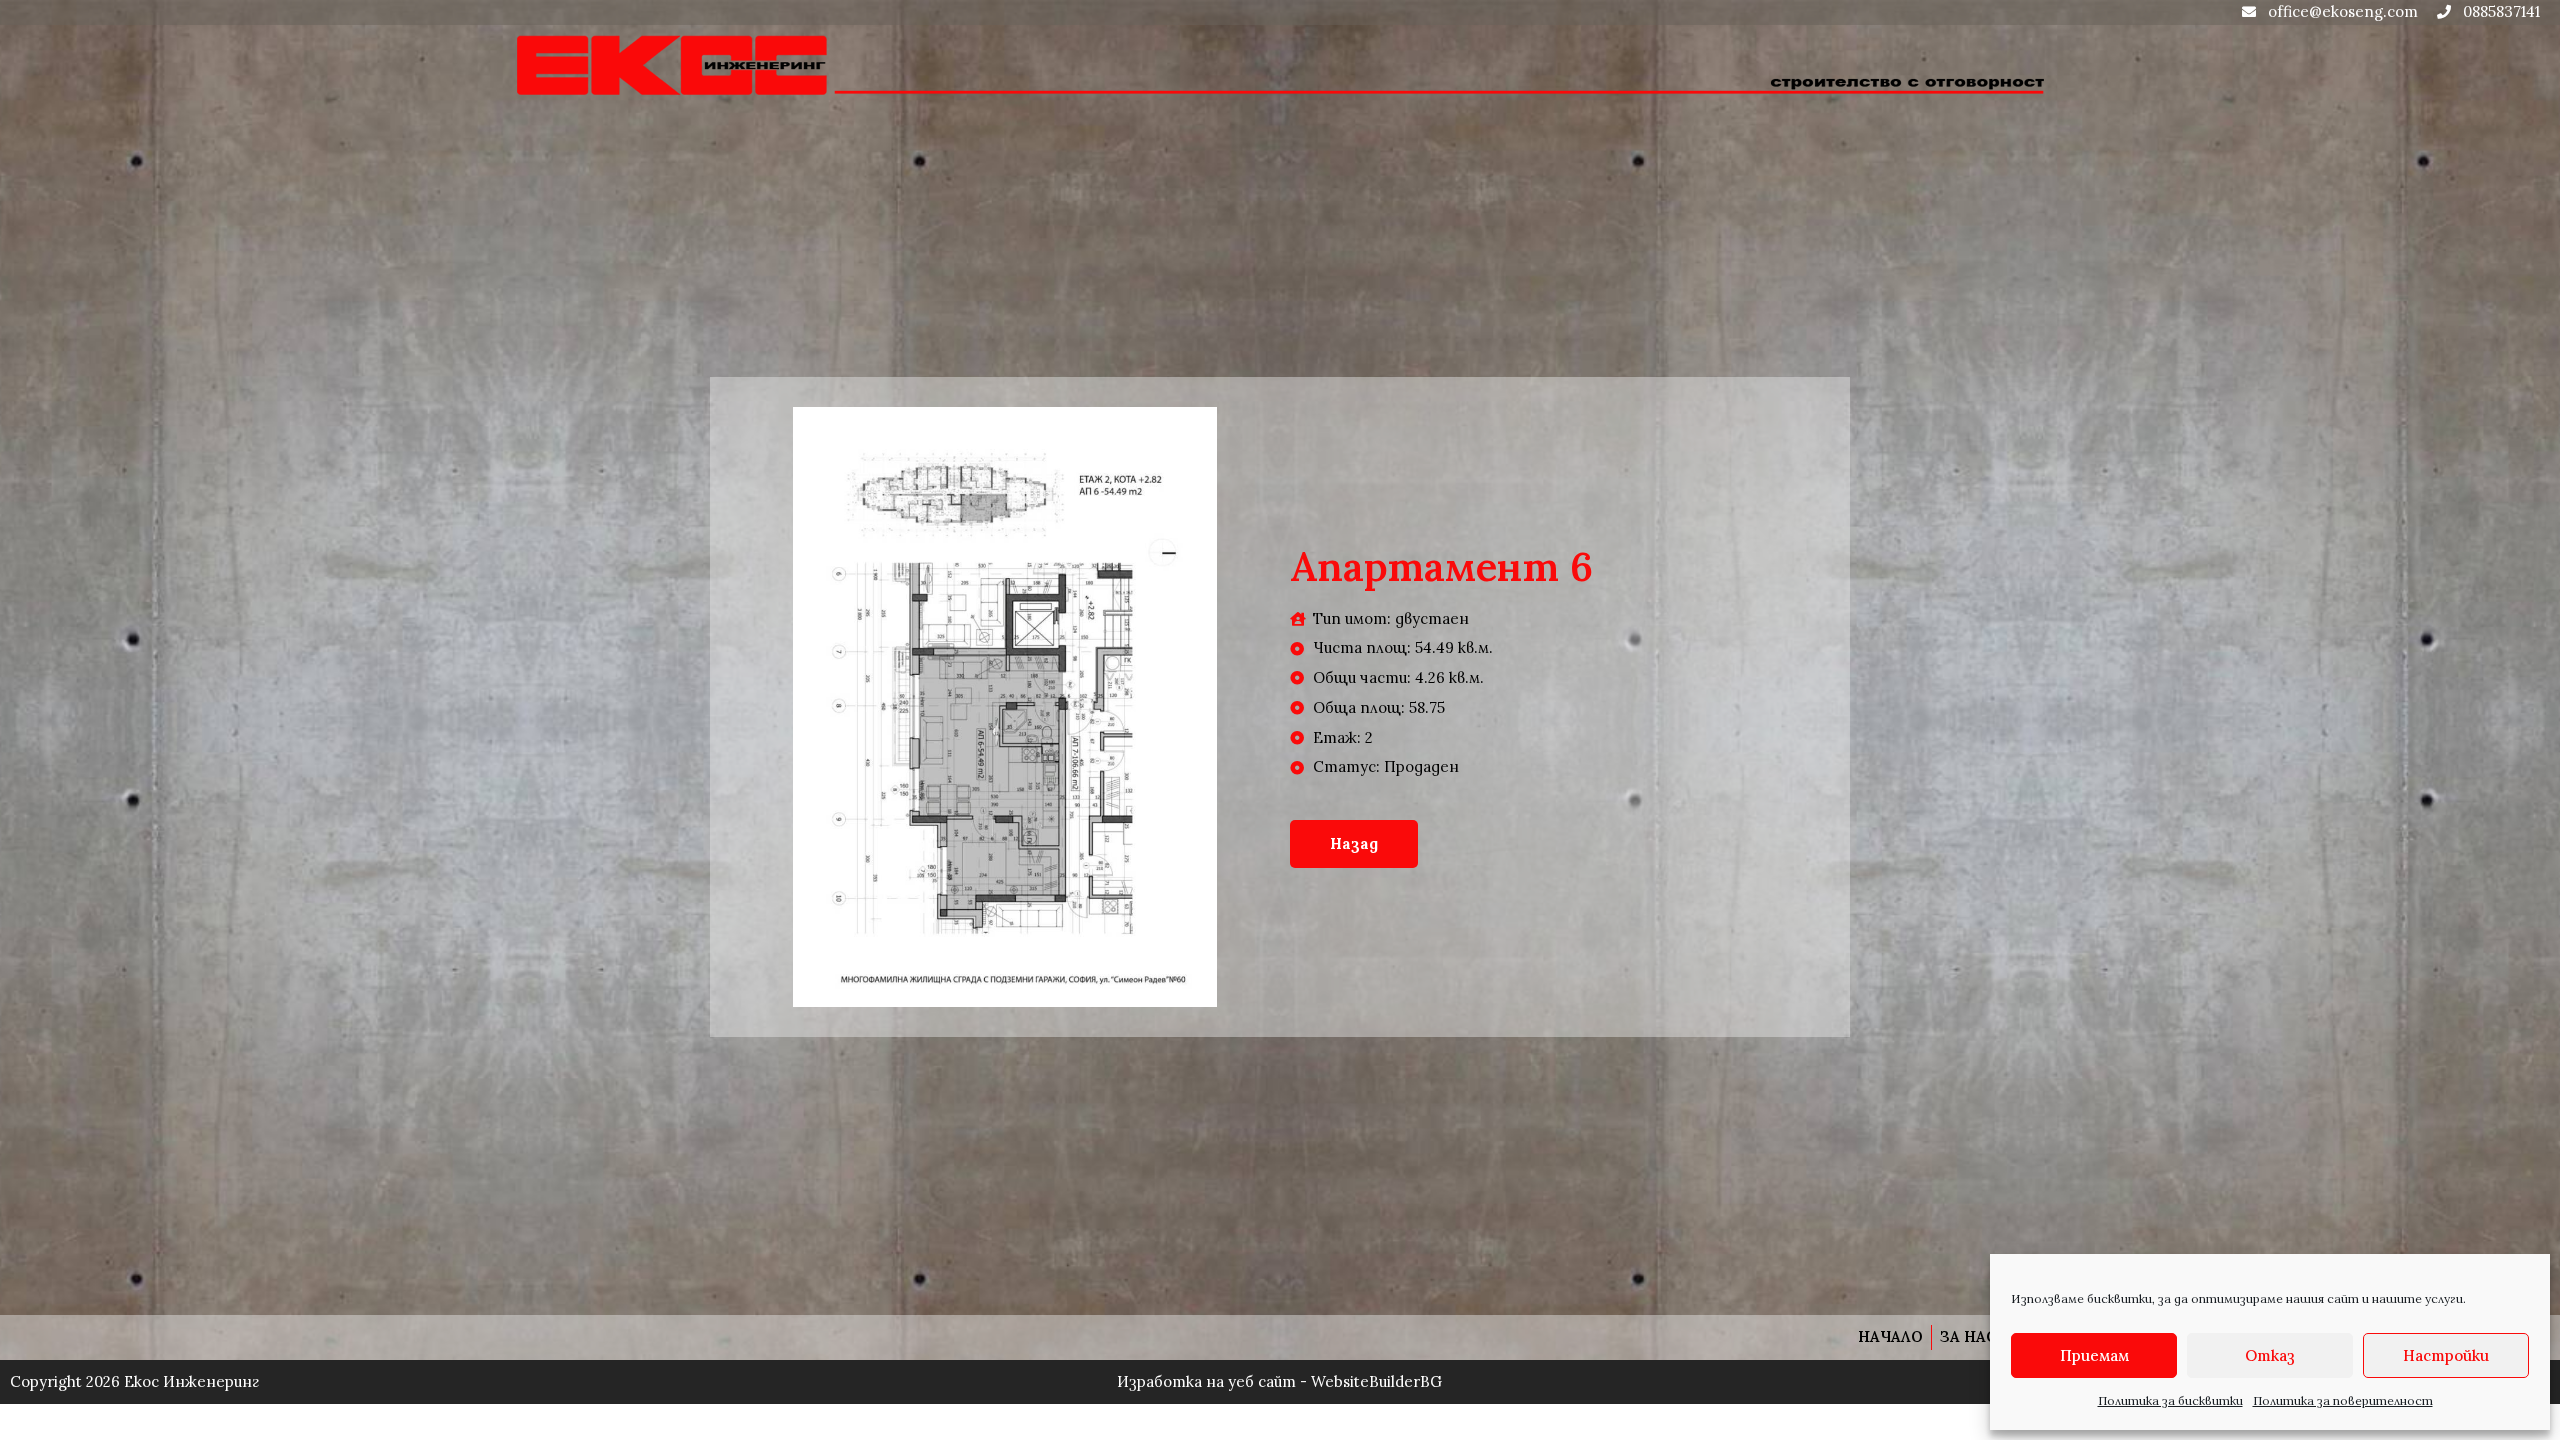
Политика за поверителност (2343, 1400)
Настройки (2446, 1355)
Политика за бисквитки (2170, 1400)
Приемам (2094, 1355)
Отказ (2270, 1355)
